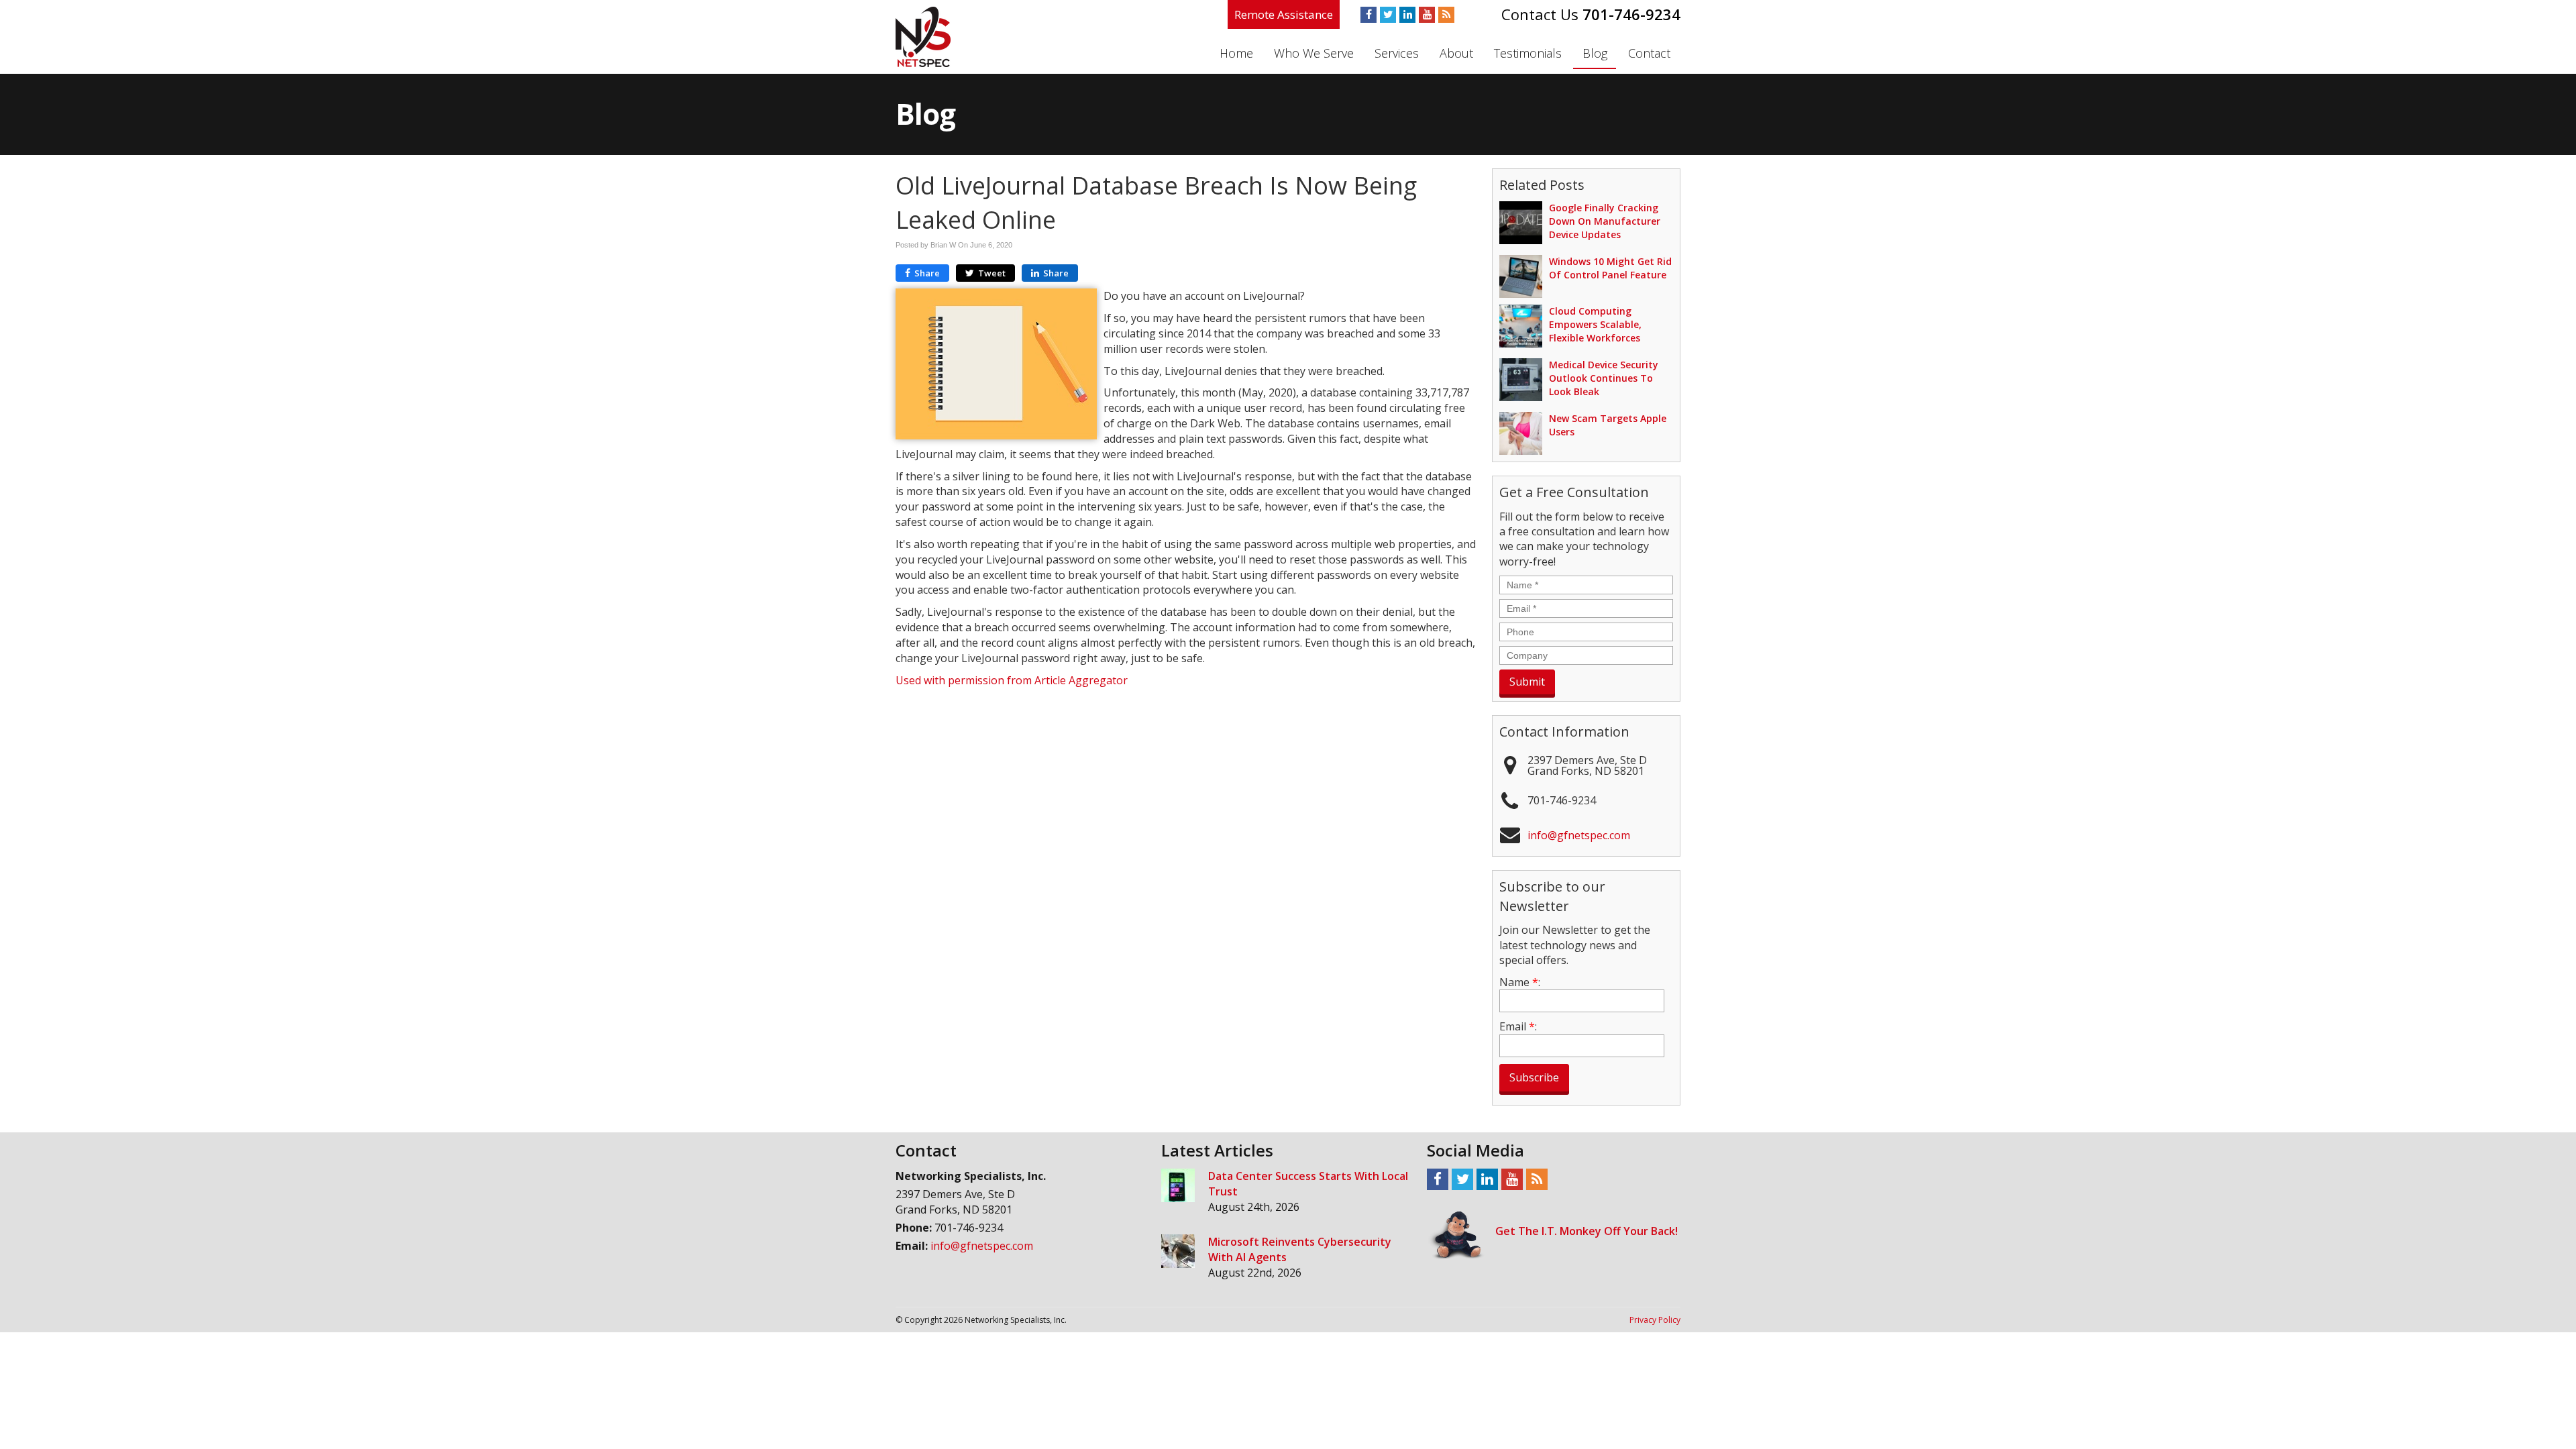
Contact (1649, 53)
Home (1236, 53)
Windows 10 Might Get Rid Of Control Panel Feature (1610, 268)
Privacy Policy (1655, 1320)
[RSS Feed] (1446, 15)
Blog (1595, 53)
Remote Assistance (1284, 14)
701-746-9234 (1631, 14)
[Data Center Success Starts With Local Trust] (1178, 1185)
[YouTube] (1427, 15)
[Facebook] (1368, 15)
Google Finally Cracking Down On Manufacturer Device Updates (1605, 221)
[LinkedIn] (1407, 15)
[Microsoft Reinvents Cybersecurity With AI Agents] (1178, 1251)
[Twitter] (1388, 15)
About (1456, 53)
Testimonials (1528, 53)
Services (1397, 53)
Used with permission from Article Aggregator (1012, 680)
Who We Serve (1314, 53)
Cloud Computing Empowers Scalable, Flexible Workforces (1595, 324)
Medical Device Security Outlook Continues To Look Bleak (1604, 378)
